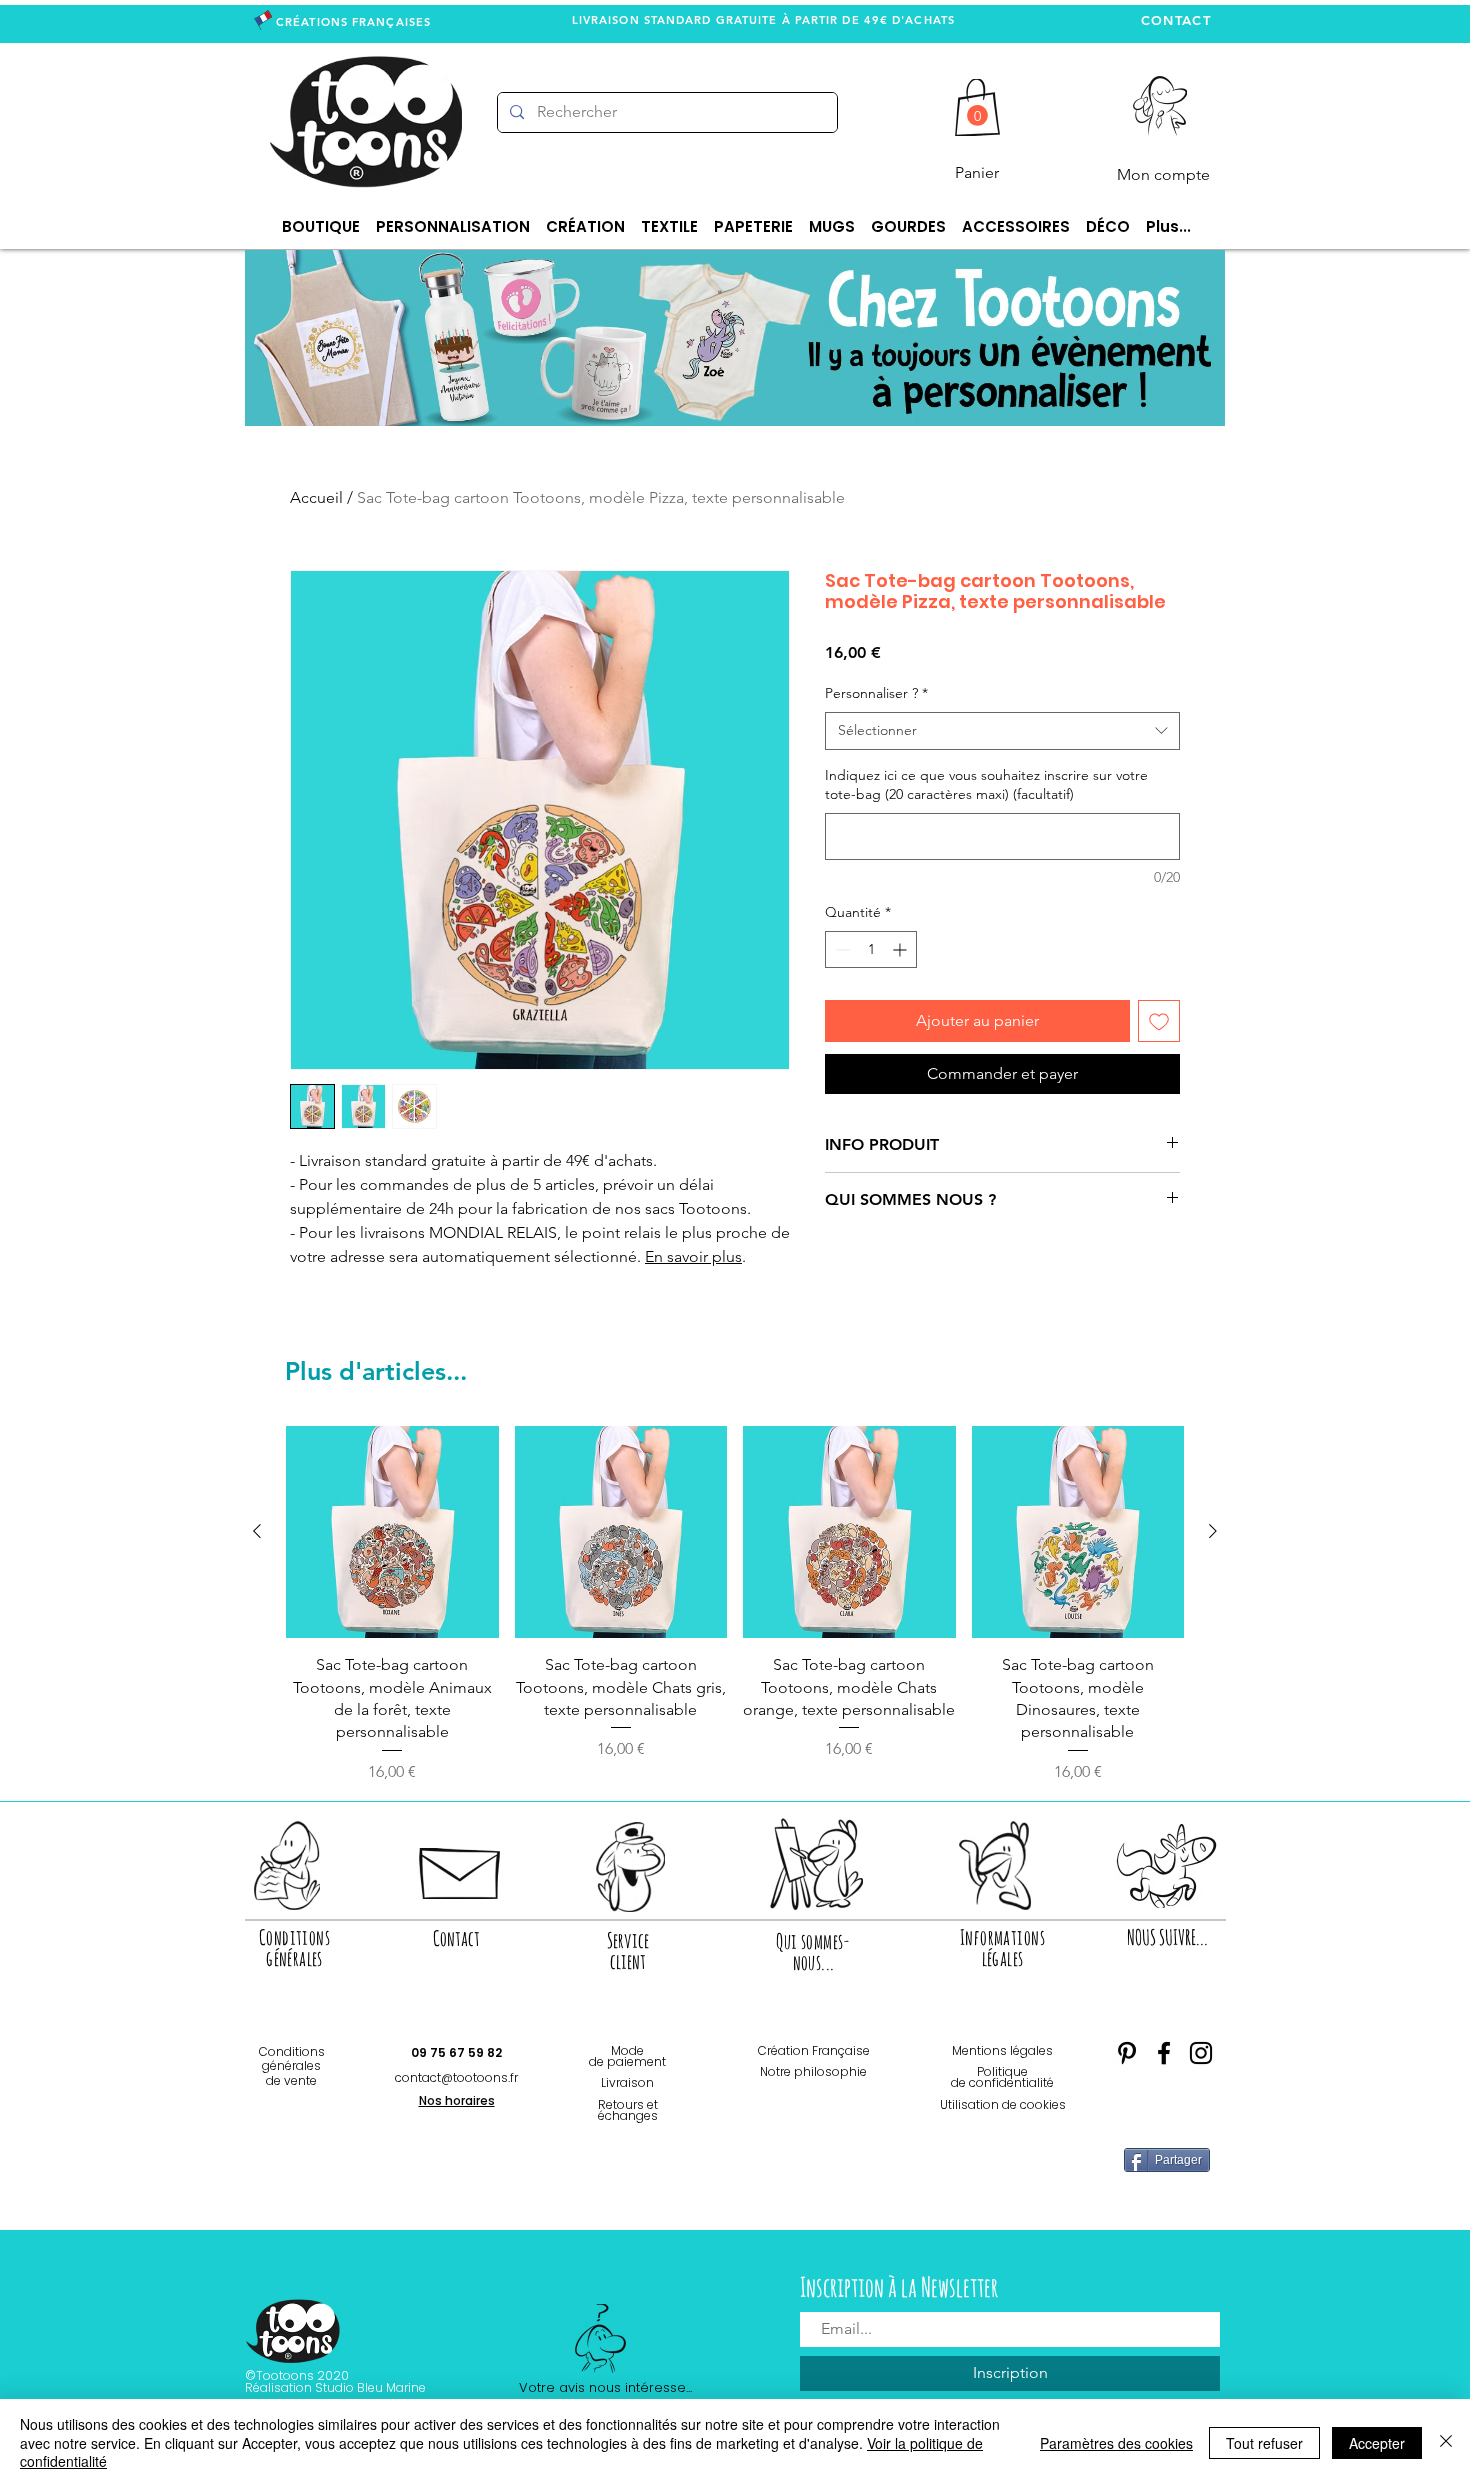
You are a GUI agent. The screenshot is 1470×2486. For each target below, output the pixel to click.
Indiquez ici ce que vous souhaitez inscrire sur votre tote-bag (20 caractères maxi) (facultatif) (986, 785)
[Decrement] (840, 949)
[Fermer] (1446, 2442)
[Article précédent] (257, 1531)
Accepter (1377, 2443)
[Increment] (901, 949)
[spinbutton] (871, 949)
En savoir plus (693, 1256)
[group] (735, 1605)
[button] (977, 115)
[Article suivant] (1213, 1531)
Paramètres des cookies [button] (1116, 2443)
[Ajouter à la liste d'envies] (1159, 1021)
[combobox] (1002, 731)
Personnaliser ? (876, 693)
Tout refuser (1264, 2443)
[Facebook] (1164, 2053)
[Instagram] (1201, 2053)
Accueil (316, 497)
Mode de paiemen (625, 2056)
